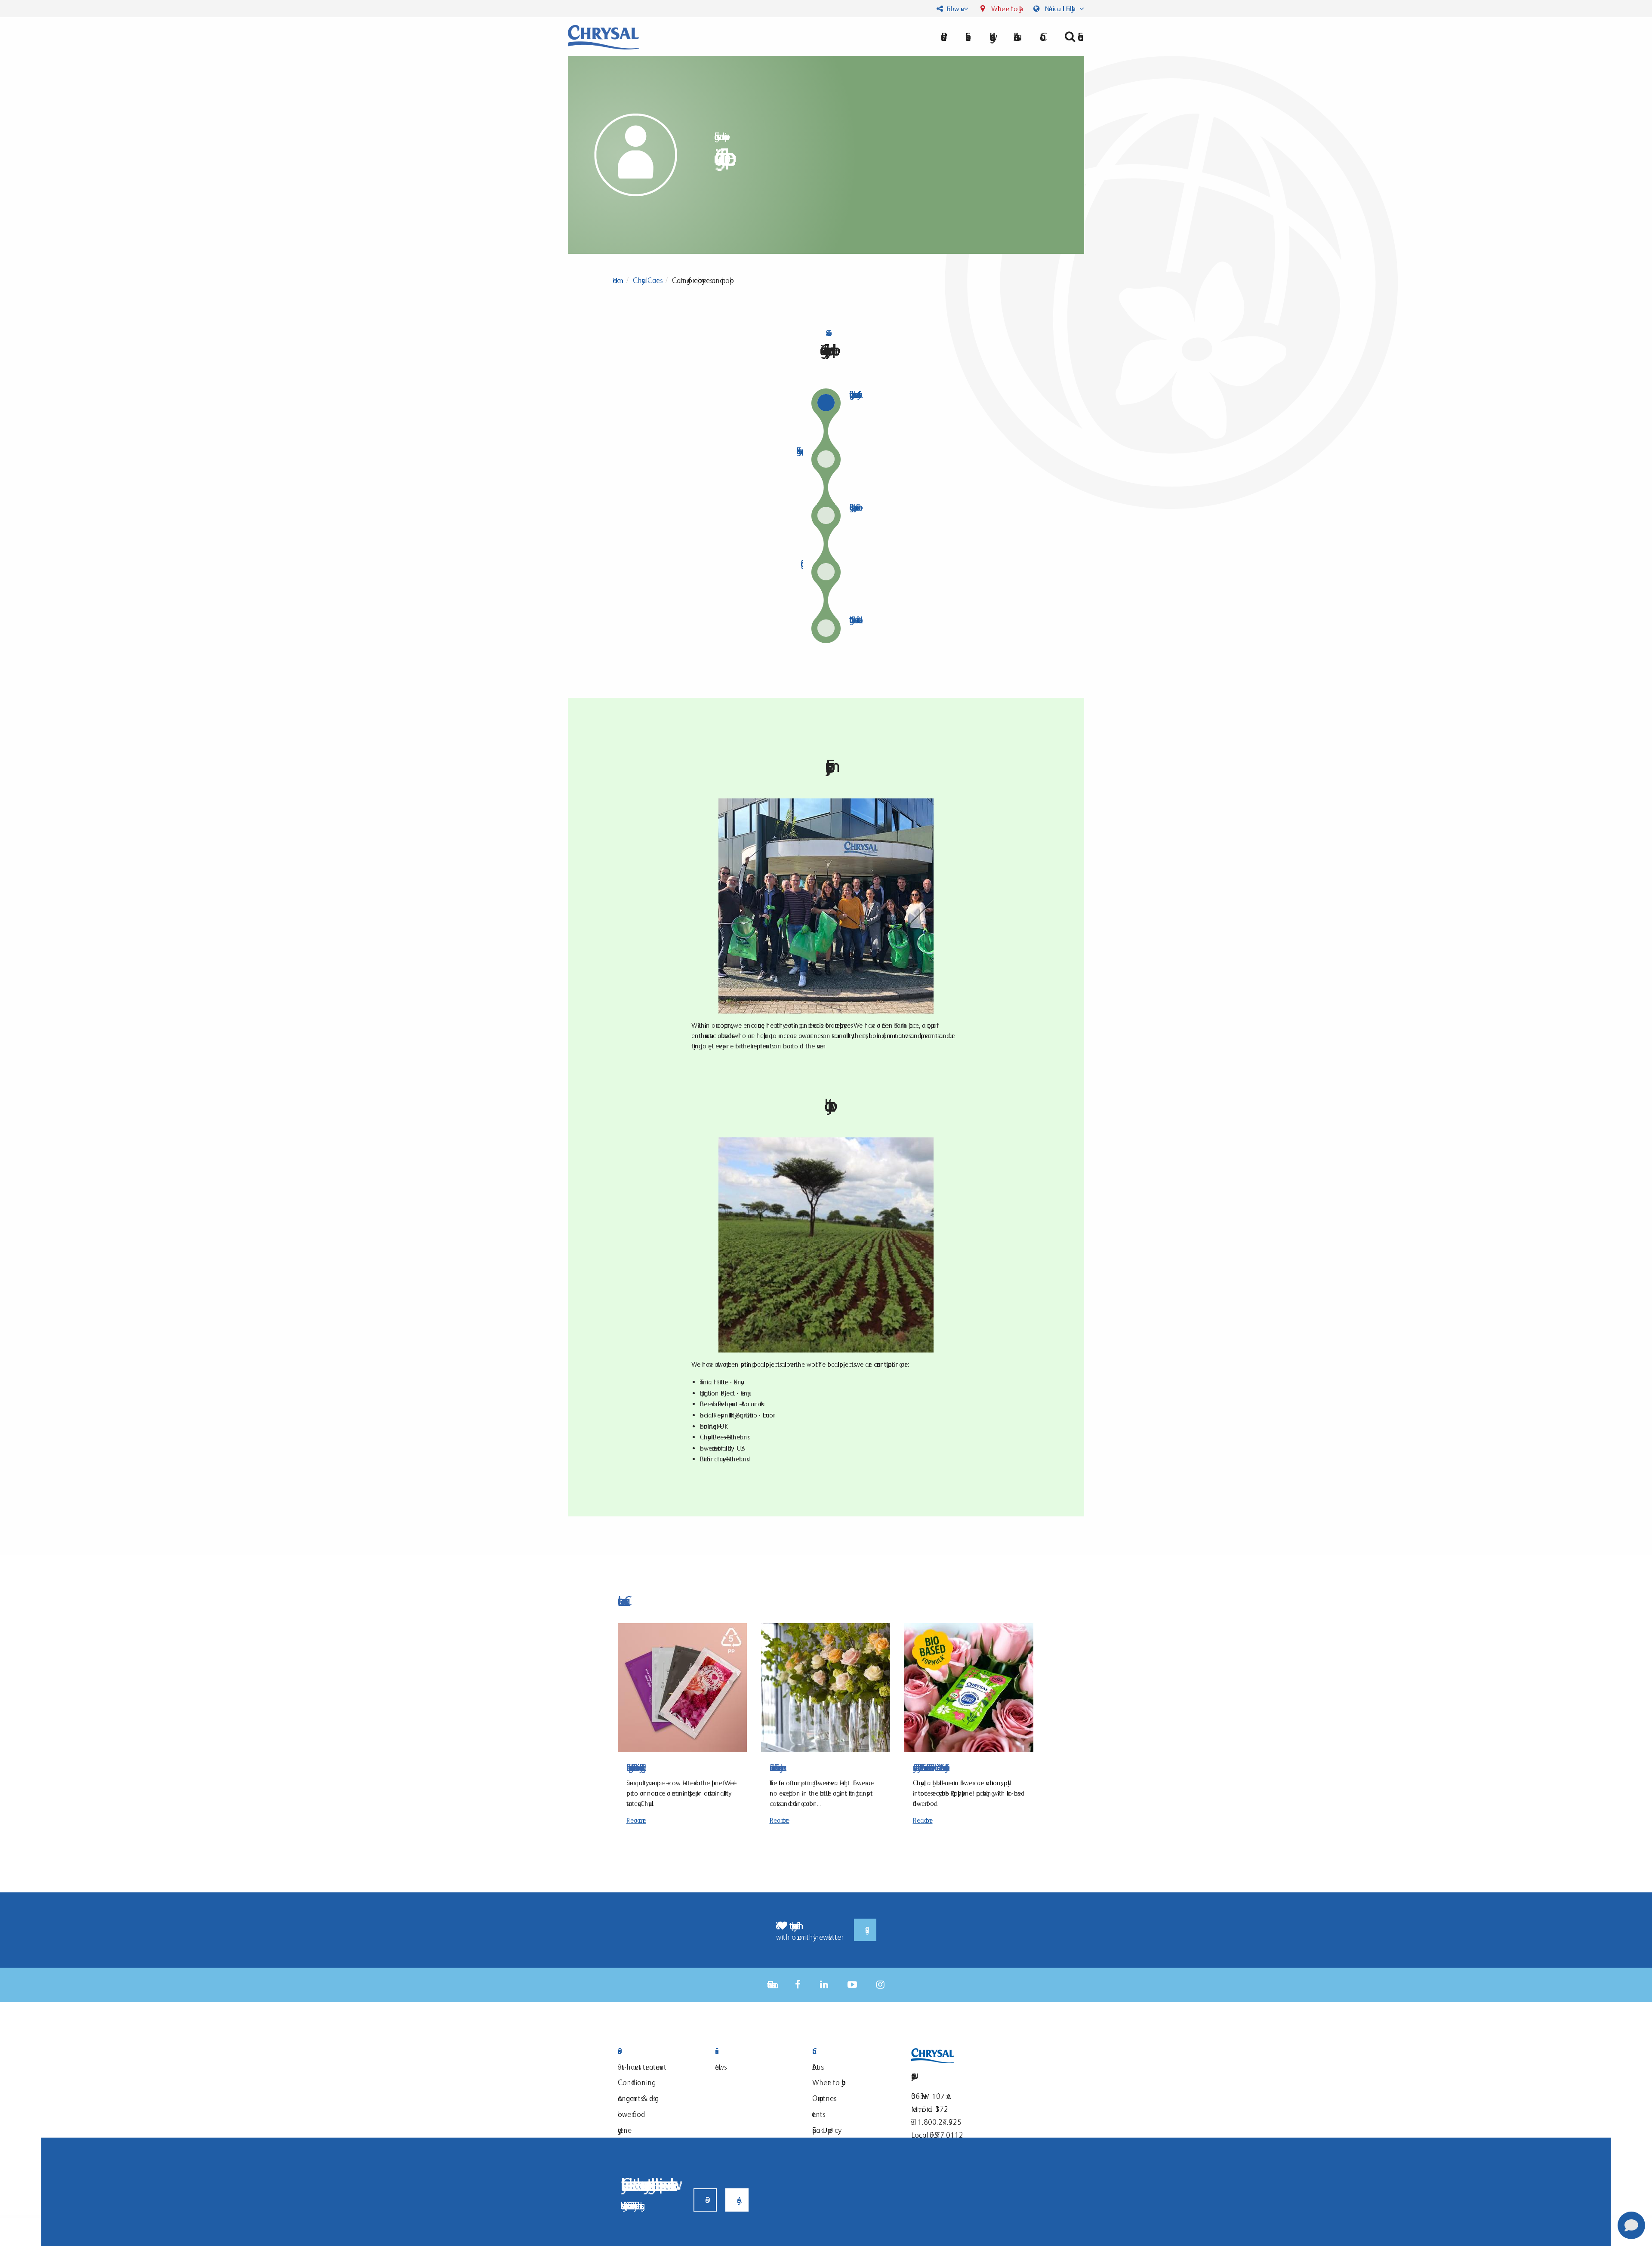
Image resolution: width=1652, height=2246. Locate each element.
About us (1015, 37)
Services (753, 2051)
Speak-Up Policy (825, 2130)
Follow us (953, 9)
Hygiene (625, 2130)
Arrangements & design (638, 2098)
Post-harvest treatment (642, 2067)
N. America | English (1060, 9)
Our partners (823, 2098)
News (720, 2067)
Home (617, 280)
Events (817, 2114)
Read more (636, 1820)
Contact (850, 2051)
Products (656, 2051)
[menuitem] (1015, 37)
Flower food (629, 2114)
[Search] (1071, 37)
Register (865, 1930)
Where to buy (1004, 9)
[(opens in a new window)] (798, 1985)
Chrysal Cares (646, 280)
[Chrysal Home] (603, 36)
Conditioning (635, 2082)
